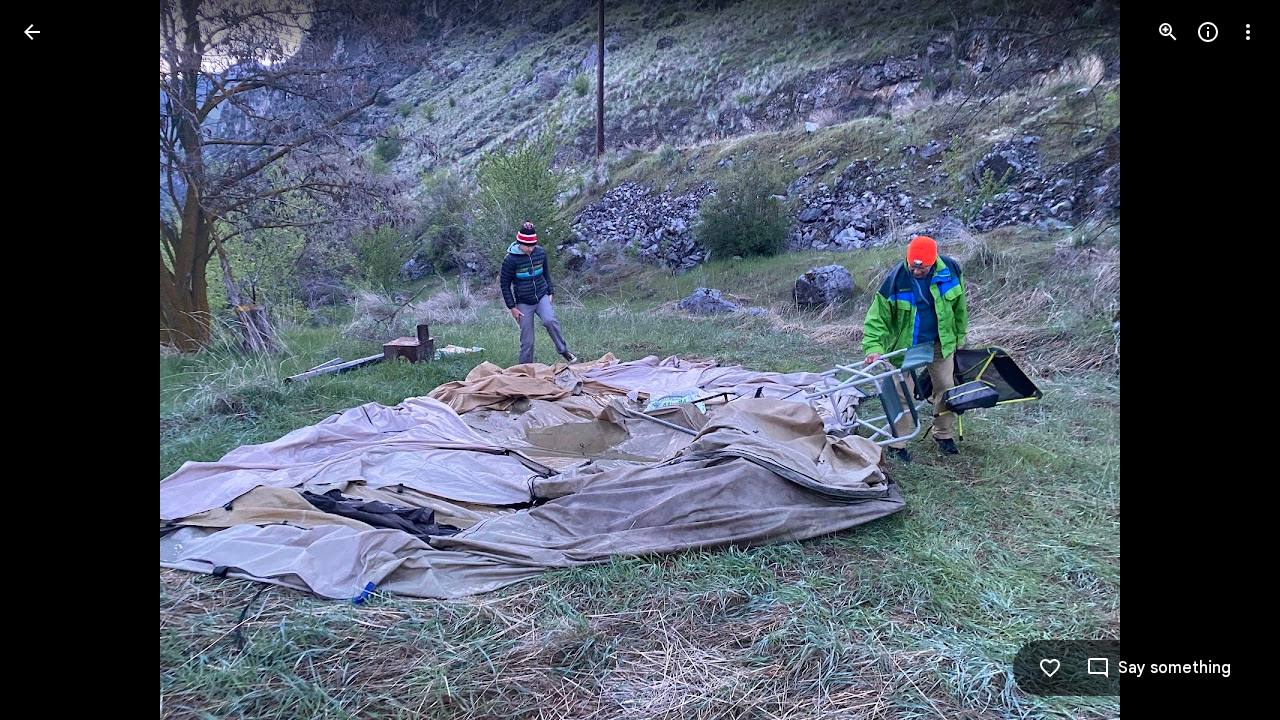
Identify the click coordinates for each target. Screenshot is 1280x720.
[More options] (1248, 32)
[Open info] (1208, 32)
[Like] (1050, 668)
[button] (56, 360)
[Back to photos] (32, 32)
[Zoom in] (1168, 32)
